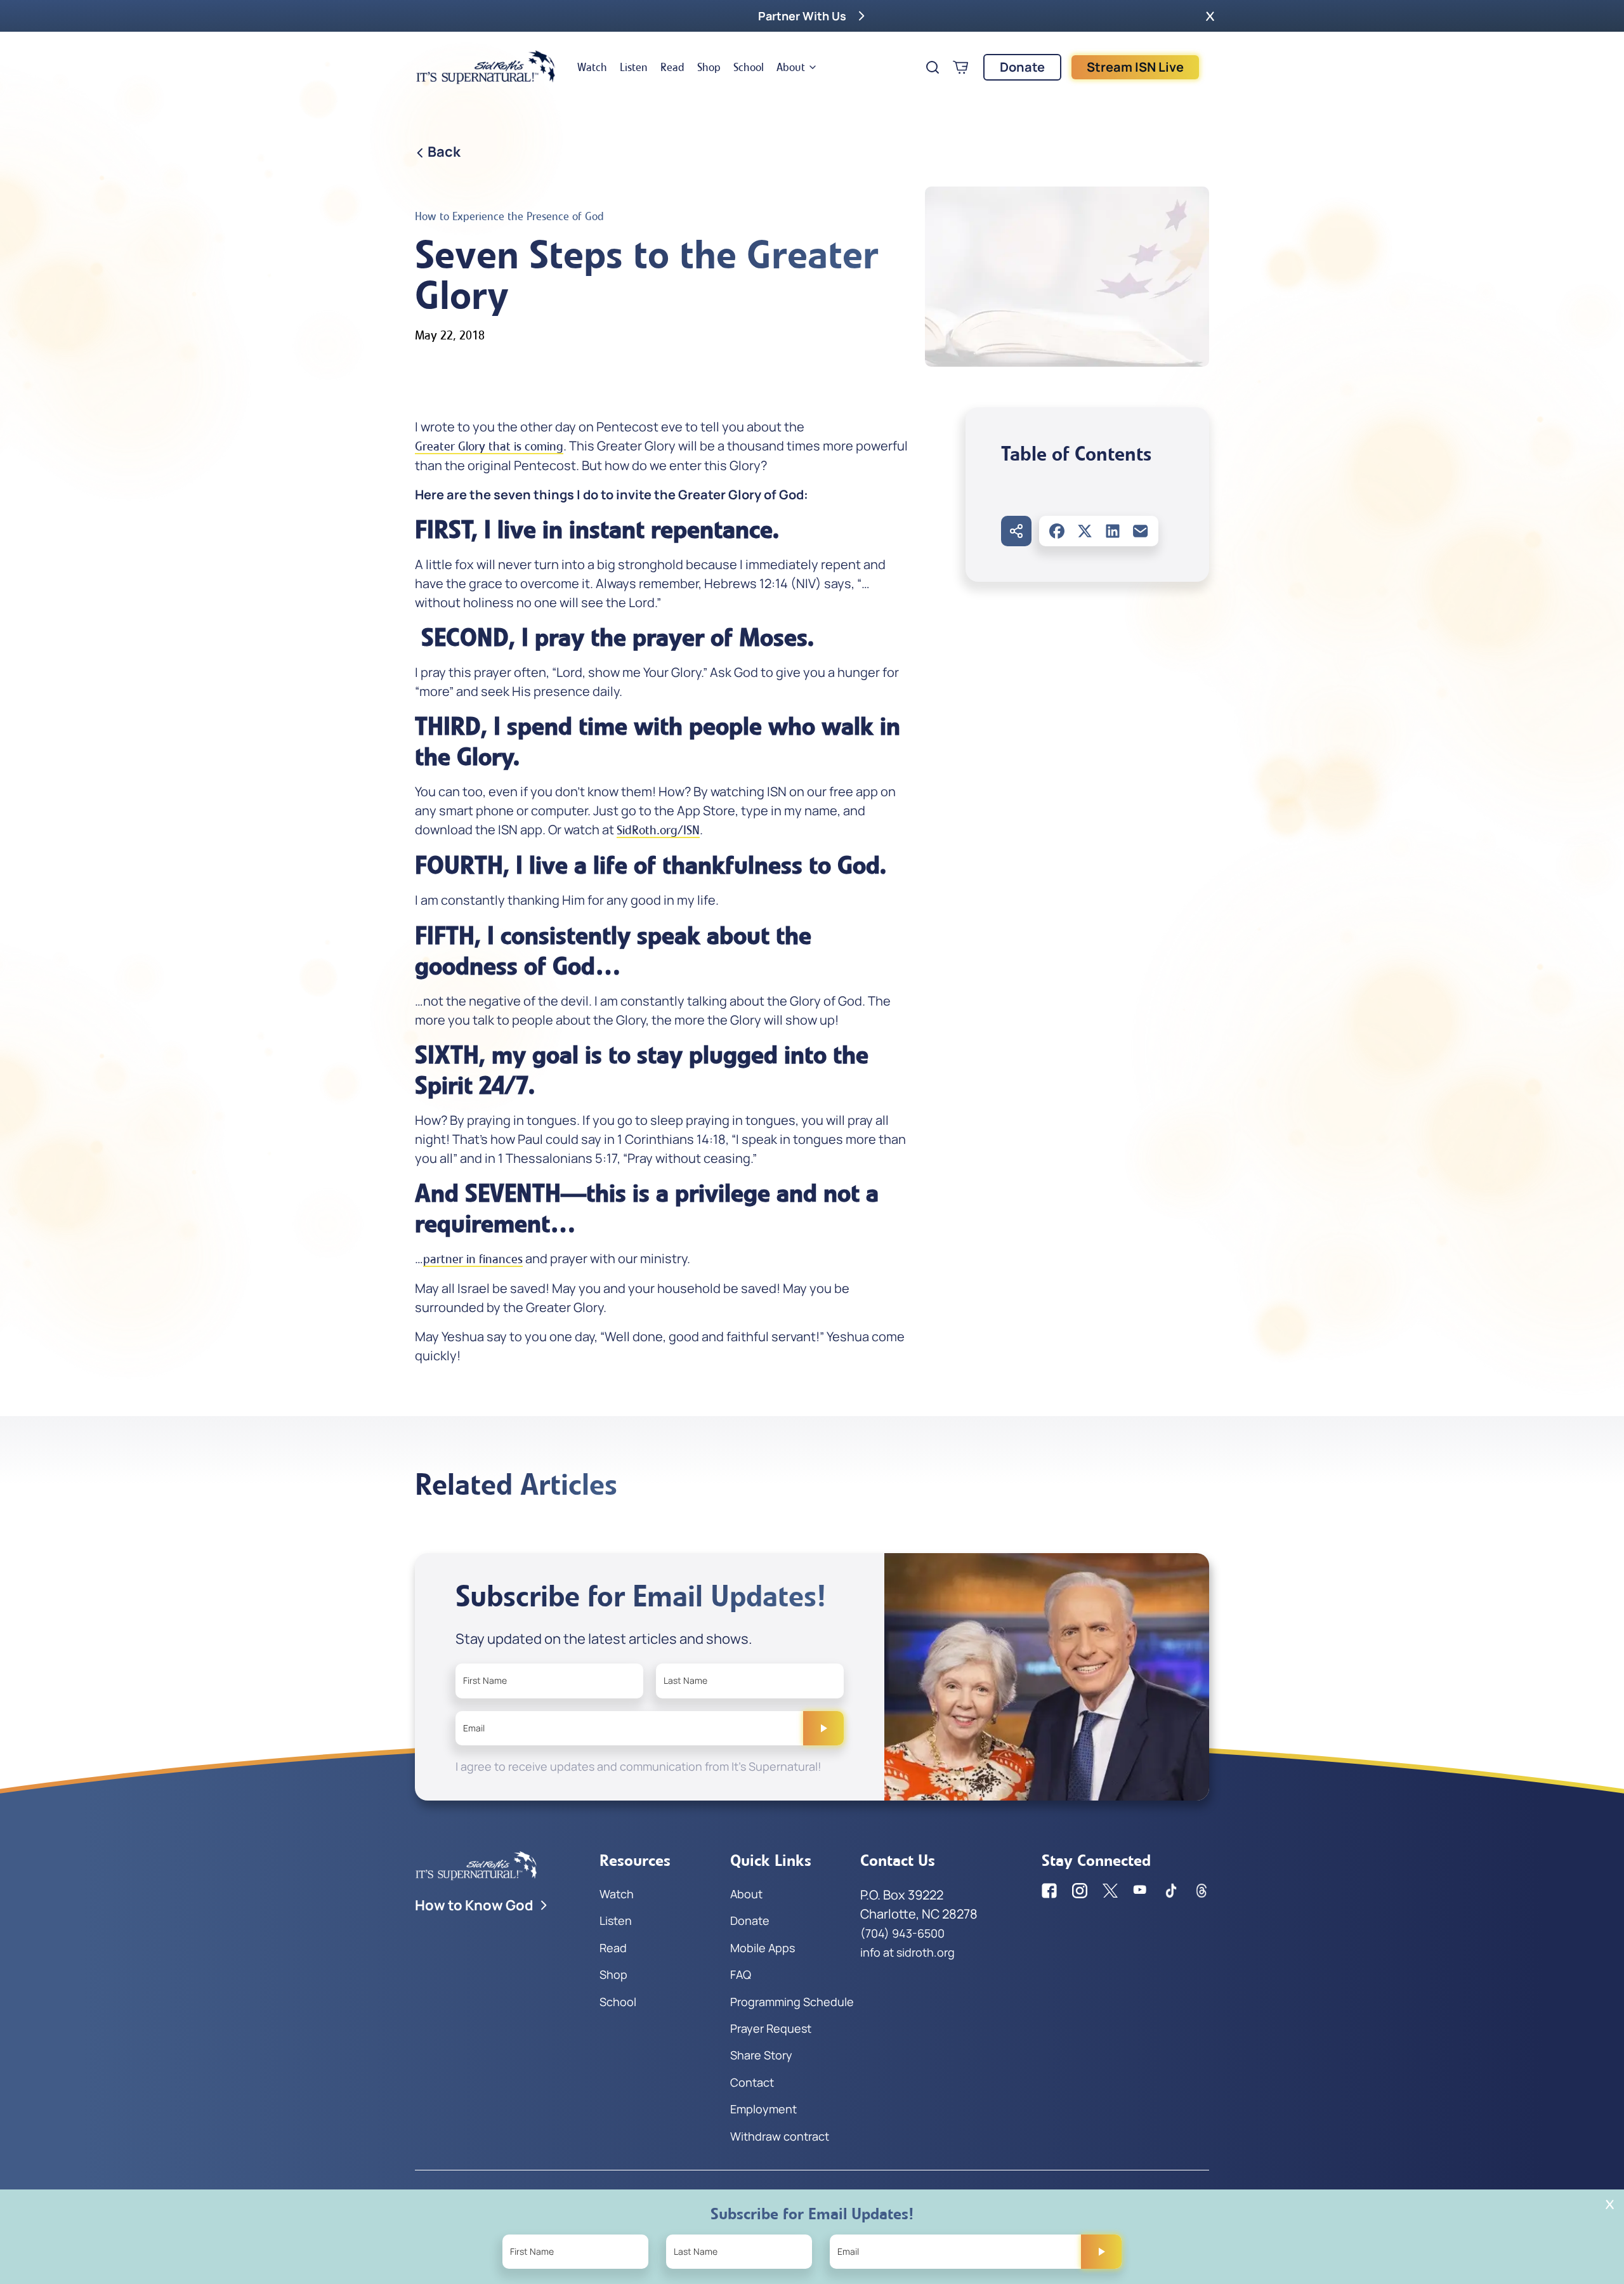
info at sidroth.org (907, 1952)
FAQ (741, 1974)
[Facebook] (1057, 531)
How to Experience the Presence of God (509, 216)
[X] (1085, 531)
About (791, 67)
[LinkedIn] (1113, 531)
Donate (1022, 67)
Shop (709, 67)
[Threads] (1202, 1891)
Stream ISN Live (1135, 67)
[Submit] (823, 1728)
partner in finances (473, 1259)
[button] (1210, 16)
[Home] (486, 67)
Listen (634, 67)
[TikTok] (1171, 1891)
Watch (592, 67)
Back (444, 152)
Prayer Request (771, 2028)
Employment (763, 2109)
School (749, 67)
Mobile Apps (763, 1948)
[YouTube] (1141, 1891)
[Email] (1141, 531)
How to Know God (474, 1905)
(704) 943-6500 (902, 1933)
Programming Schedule (792, 2002)
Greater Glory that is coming (489, 446)
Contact (752, 2082)
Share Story (761, 2055)
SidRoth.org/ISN (658, 830)
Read (672, 67)
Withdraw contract (780, 2136)
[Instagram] (1080, 1891)
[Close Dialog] (1610, 2204)
